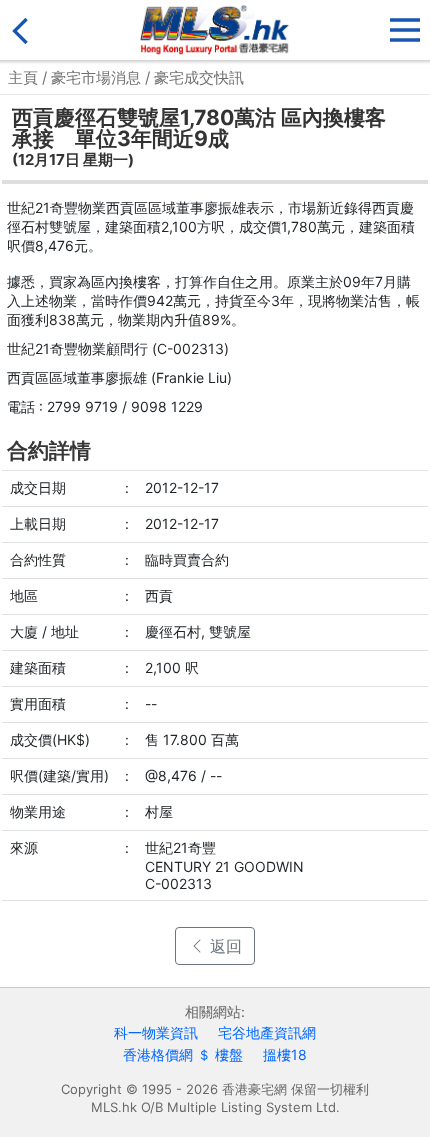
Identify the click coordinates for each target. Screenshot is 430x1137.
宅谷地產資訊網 (267, 1032)
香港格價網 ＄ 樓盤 (183, 1054)
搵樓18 (285, 1054)
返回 (223, 946)
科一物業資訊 (156, 1032)
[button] (405, 25)
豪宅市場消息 (96, 77)
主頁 (23, 77)
